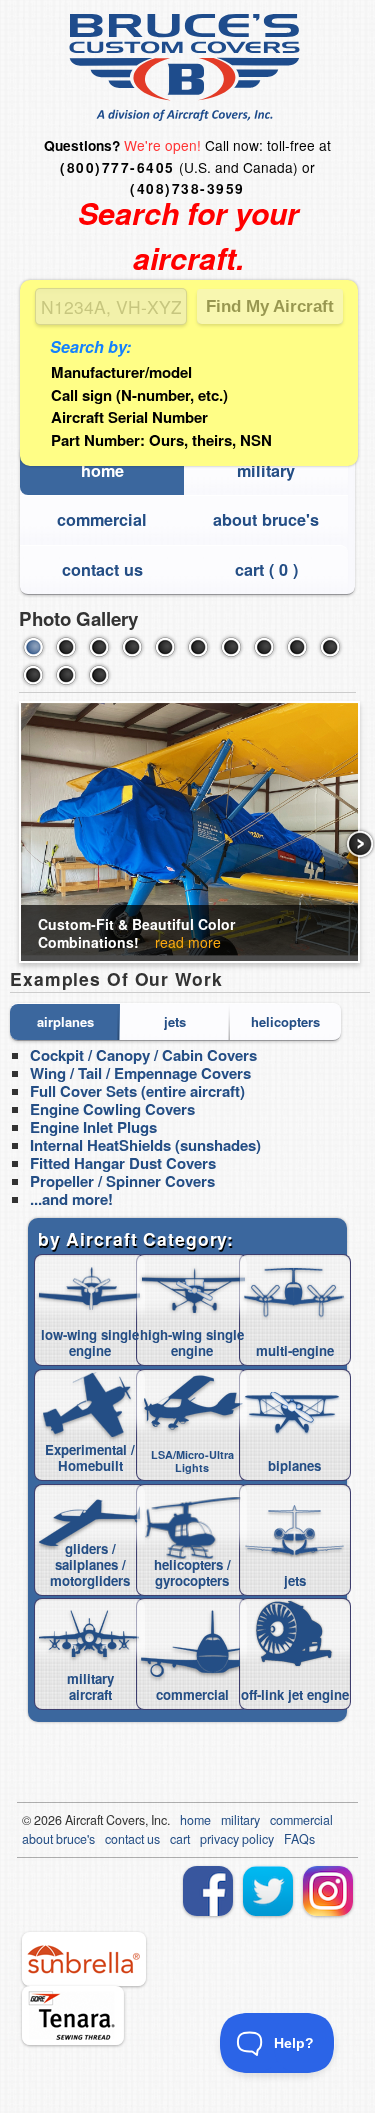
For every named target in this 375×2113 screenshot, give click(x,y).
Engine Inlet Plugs (93, 1127)
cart (180, 1839)
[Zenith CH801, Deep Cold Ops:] (231, 647)
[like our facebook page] (208, 1891)
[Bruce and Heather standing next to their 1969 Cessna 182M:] (198, 647)
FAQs (299, 1839)
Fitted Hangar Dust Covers (123, 1163)
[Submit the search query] (270, 306)
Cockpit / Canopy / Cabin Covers (143, 1055)
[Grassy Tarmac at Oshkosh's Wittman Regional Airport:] (99, 675)
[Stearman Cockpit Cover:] (66, 647)
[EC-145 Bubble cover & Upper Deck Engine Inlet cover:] (33, 675)
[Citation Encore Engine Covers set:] (297, 647)
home (102, 470)
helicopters (285, 1021)
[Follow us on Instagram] (328, 1891)
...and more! (71, 1199)
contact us (102, 569)
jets (175, 1021)
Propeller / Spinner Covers (122, 1181)
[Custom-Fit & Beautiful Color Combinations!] (33, 647)
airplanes (65, 1021)
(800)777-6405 (117, 167)
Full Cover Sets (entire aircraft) (137, 1091)
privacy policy (237, 1839)
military (266, 470)
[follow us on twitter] (268, 1891)
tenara (73, 2015)
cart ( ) (266, 569)
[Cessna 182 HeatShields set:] (66, 675)
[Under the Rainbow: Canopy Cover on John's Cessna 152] (165, 647)
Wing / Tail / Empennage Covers (140, 1073)
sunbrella (84, 1959)
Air (72, 1820)
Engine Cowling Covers (112, 1109)
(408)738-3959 (187, 188)
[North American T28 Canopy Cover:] (132, 647)
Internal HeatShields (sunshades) (145, 1145)
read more (188, 942)
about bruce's (266, 519)
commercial (102, 519)
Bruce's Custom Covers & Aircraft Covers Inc (187, 67)
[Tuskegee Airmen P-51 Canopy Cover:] (99, 647)
